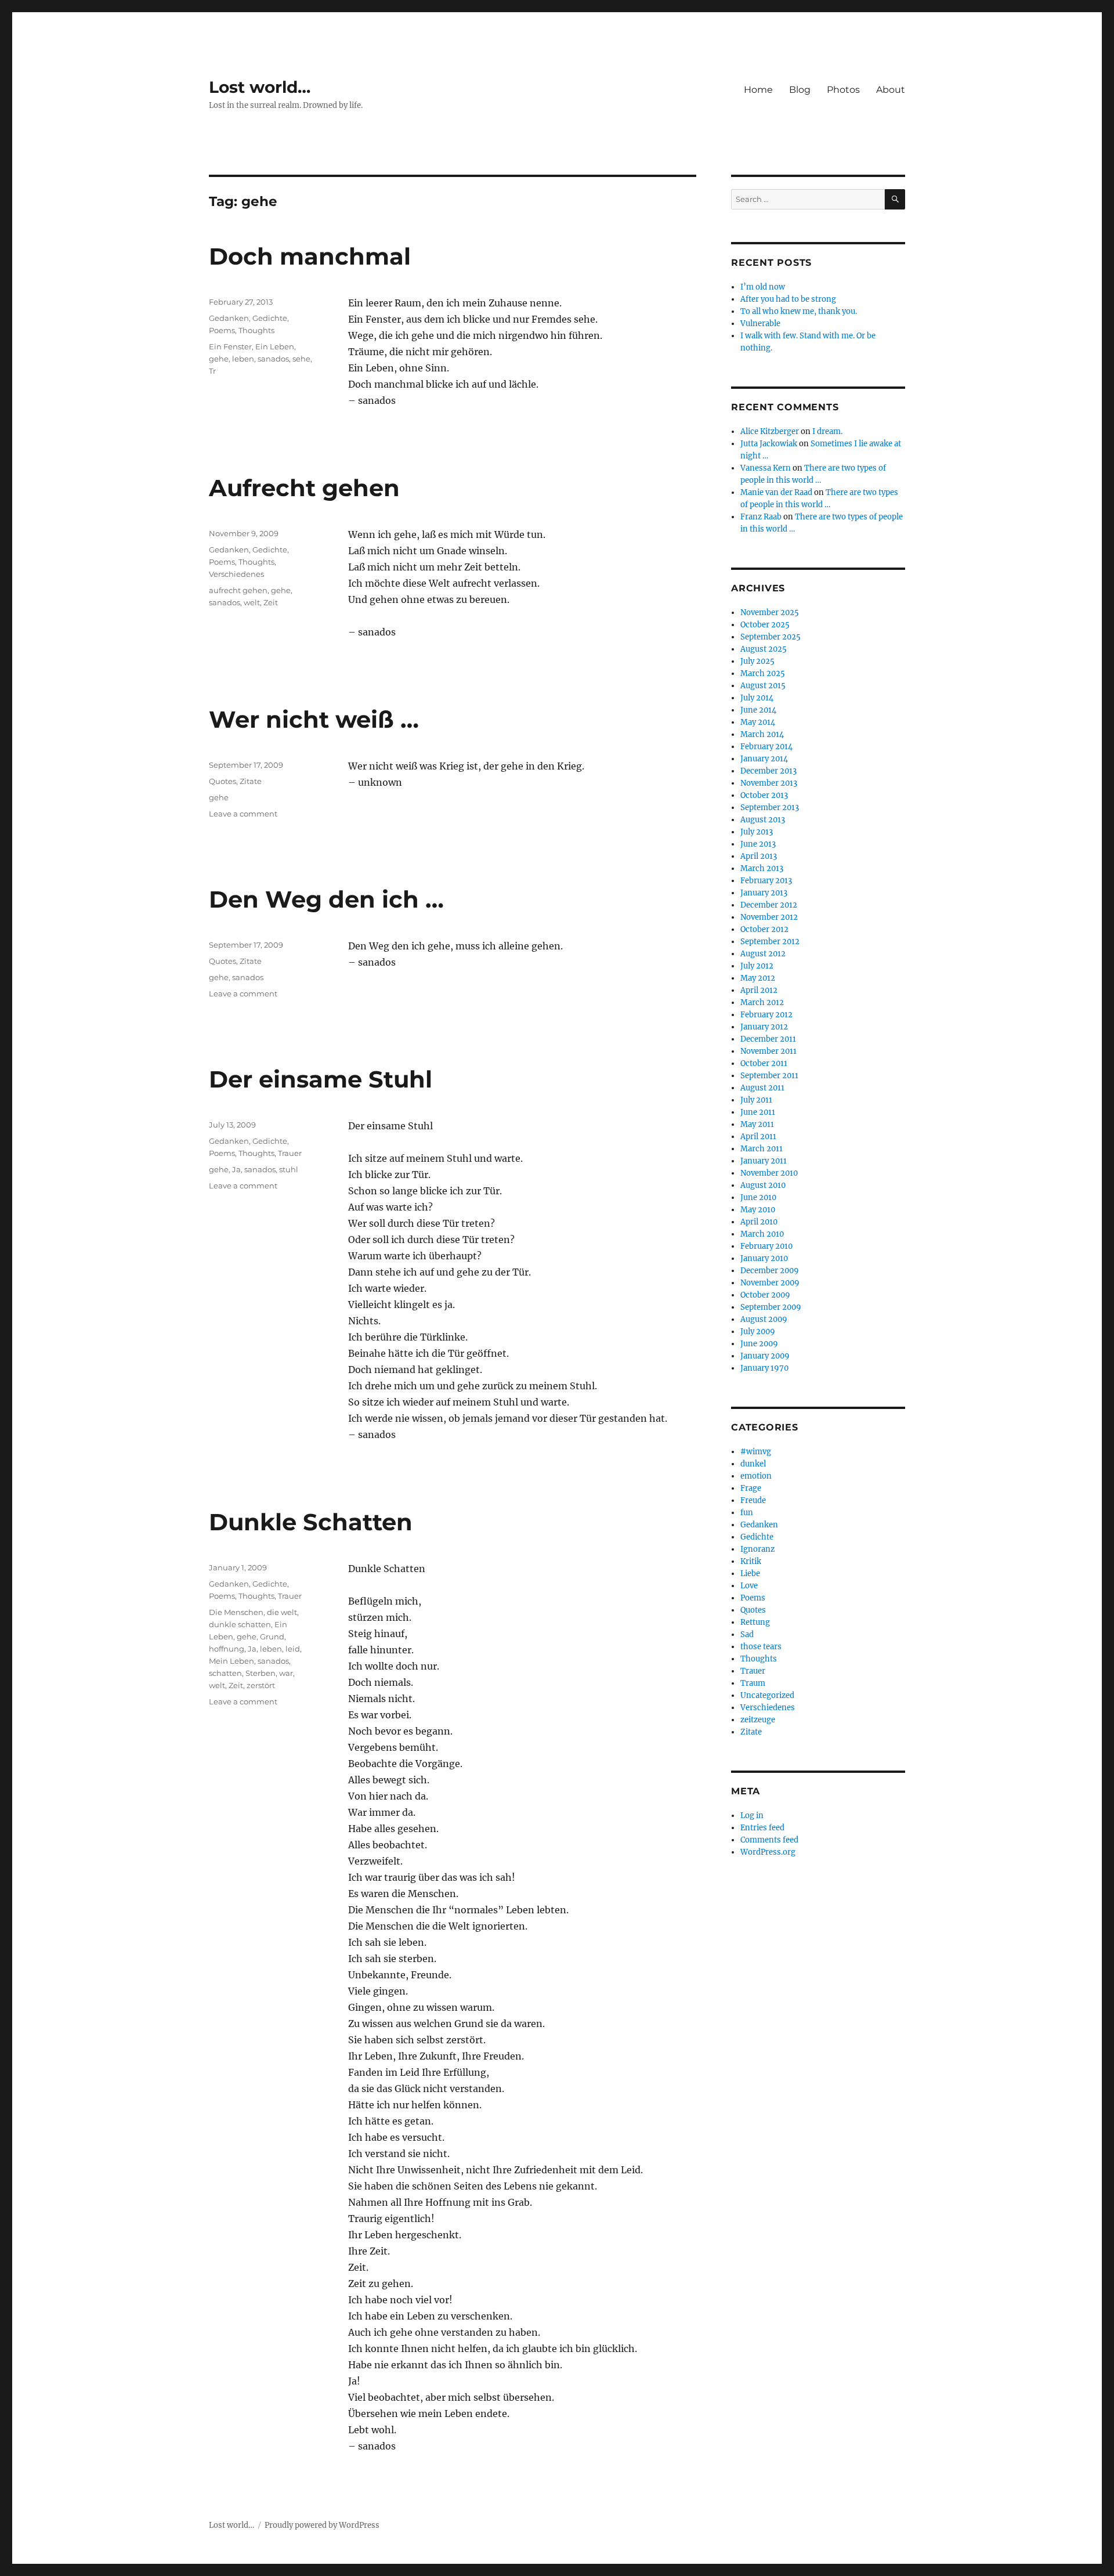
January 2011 (764, 1161)
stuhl (289, 1169)
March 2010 (762, 1234)
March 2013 (762, 868)
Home (758, 90)
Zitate (251, 781)
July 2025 (757, 661)
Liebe (750, 1574)
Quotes (223, 781)
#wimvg (756, 1452)
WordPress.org (768, 1852)
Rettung (755, 1622)
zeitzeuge (758, 1720)
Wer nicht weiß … (314, 719)
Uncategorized (767, 1695)
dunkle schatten (240, 1624)
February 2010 (766, 1246)
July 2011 (756, 1100)
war (286, 1673)
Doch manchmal (310, 256)
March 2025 (763, 673)
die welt (282, 1612)
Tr (212, 371)
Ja (236, 1169)
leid (293, 1649)
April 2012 (759, 990)
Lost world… (260, 87)
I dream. (827, 431)
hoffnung (227, 1649)
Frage (751, 1488)
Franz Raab (761, 517)
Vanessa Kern (766, 468)
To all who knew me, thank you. (799, 311)
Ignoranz (757, 1549)
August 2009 (764, 1319)
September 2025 (771, 637)
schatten (225, 1673)
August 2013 (763, 820)
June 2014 (758, 710)
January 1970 (764, 1368)
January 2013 (764, 893)
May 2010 (758, 1210)
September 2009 (771, 1307)
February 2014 (766, 747)
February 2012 (766, 1015)
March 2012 (762, 1002)
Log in (752, 1816)
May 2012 (758, 978)
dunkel (753, 1464)
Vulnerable (760, 324)
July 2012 (757, 966)
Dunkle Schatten (311, 1522)
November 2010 (769, 1173)
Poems (222, 330)
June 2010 (758, 1197)
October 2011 (764, 1063)
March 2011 (762, 1149)
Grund (272, 1636)
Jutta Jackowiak (769, 444)
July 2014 (757, 698)
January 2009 (765, 1356)
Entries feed (762, 1828)
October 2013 (764, 795)
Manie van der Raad (776, 492)
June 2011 (758, 1112)
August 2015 (763, 686)
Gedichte (270, 318)
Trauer (290, 1153)
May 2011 (757, 1124)
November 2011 (768, 1051)
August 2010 (763, 1185)
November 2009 (770, 1283)
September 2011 (769, 1076)
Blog (800, 90)
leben (243, 359)
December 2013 (768, 771)
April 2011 (758, 1137)
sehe (301, 359)
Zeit (271, 602)
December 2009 (770, 1271)
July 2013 (757, 832)
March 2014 (762, 734)
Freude (753, 1500)
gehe (219, 359)
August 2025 (764, 649)
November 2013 (769, 783)
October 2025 (765, 625)
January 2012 (764, 1027)
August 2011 (762, 1088)
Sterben (261, 1673)
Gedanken (229, 318)
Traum (753, 1683)
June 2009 (759, 1344)
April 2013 (759, 856)
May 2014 (758, 722)
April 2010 (759, 1222)
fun (747, 1513)
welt (252, 602)
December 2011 (768, 1039)
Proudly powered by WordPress (322, 2525)
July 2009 (758, 1332)
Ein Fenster (230, 346)
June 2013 (758, 844)
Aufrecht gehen (304, 488)
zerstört (261, 1685)
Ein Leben (275, 346)
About (891, 90)
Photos (843, 90)
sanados (273, 359)
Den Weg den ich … (326, 899)
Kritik (751, 1561)
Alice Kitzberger (770, 431)
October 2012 (764, 929)
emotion (756, 1476)
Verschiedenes (236, 574)
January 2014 (764, 759)
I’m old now (763, 287)
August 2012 (763, 954)
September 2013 (770, 808)
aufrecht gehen (238, 590)
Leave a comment (243, 814)
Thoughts (256, 330)
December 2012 (769, 905)
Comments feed (769, 1840)
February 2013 (766, 881)
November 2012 (769, 917)
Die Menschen (236, 1612)
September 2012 (770, 942)
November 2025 (770, 613)
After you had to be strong (788, 299)
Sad (747, 1634)
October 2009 (765, 1295)
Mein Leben (232, 1661)
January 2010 (764, 1258)
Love (749, 1586)
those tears (761, 1647)
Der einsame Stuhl (321, 1079)
